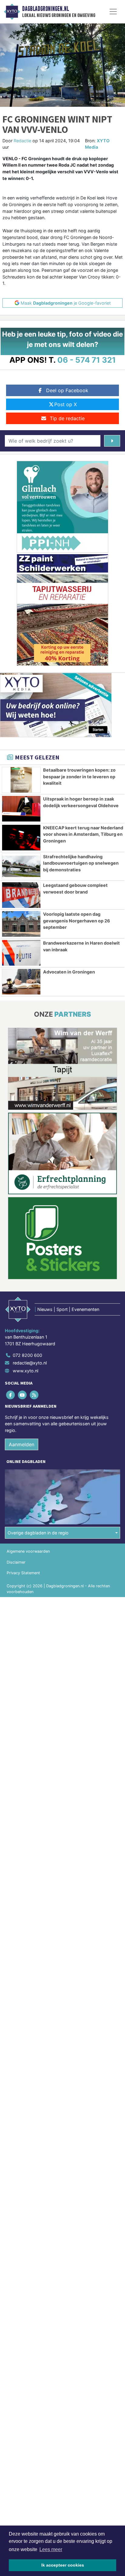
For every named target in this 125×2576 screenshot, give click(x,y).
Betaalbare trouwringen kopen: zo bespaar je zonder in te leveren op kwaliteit (79, 776)
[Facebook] (11, 1395)
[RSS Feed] (34, 1395)
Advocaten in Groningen (69, 972)
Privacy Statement (23, 1573)
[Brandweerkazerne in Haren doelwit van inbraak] (21, 953)
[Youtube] (23, 1395)
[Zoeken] (112, 441)
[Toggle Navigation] (113, 12)
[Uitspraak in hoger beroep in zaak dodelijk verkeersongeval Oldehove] (21, 809)
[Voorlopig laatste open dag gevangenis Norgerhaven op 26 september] (21, 924)
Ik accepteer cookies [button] (63, 2565)
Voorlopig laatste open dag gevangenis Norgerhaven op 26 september (77, 921)
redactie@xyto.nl (30, 1363)
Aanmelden (22, 1444)
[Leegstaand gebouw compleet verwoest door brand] (21, 895)
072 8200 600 (27, 1355)
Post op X (66, 404)
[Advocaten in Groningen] (21, 982)
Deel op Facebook (67, 390)
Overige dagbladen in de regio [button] (38, 1533)
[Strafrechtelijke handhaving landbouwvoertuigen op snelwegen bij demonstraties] (21, 866)
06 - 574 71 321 (87, 360)
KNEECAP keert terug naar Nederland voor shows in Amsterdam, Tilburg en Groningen (83, 834)
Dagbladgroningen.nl (46, 9)
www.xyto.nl (25, 1371)
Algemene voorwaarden (28, 1551)
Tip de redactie (67, 418)
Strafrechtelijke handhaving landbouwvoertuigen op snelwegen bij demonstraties (81, 863)
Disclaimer (16, 1562)
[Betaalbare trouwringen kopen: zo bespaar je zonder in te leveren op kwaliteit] (21, 780)
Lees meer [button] (51, 2549)
